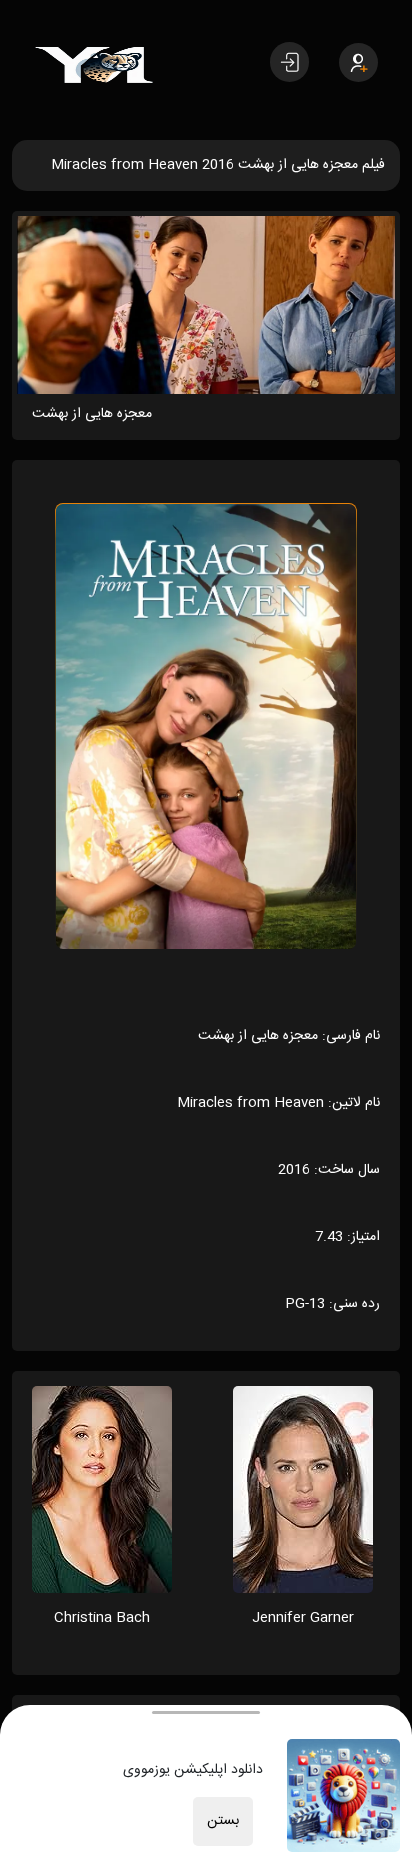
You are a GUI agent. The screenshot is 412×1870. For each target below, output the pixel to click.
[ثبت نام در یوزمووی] (358, 62)
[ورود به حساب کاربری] (289, 62)
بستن (223, 1821)
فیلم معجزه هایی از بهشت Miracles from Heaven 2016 (218, 165)
